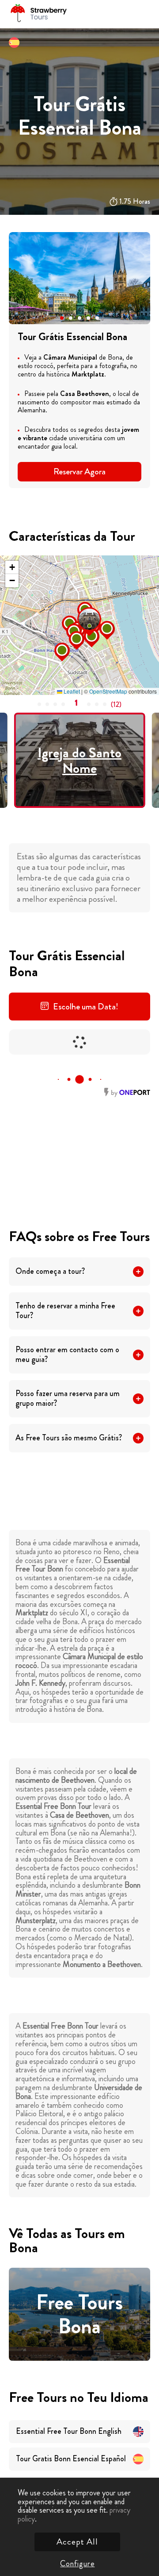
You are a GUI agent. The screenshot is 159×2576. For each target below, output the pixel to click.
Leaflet (71, 691)
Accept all (77, 2542)
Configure (77, 2564)
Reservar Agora (79, 471)
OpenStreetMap (108, 691)
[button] (62, 318)
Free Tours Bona (79, 2314)
